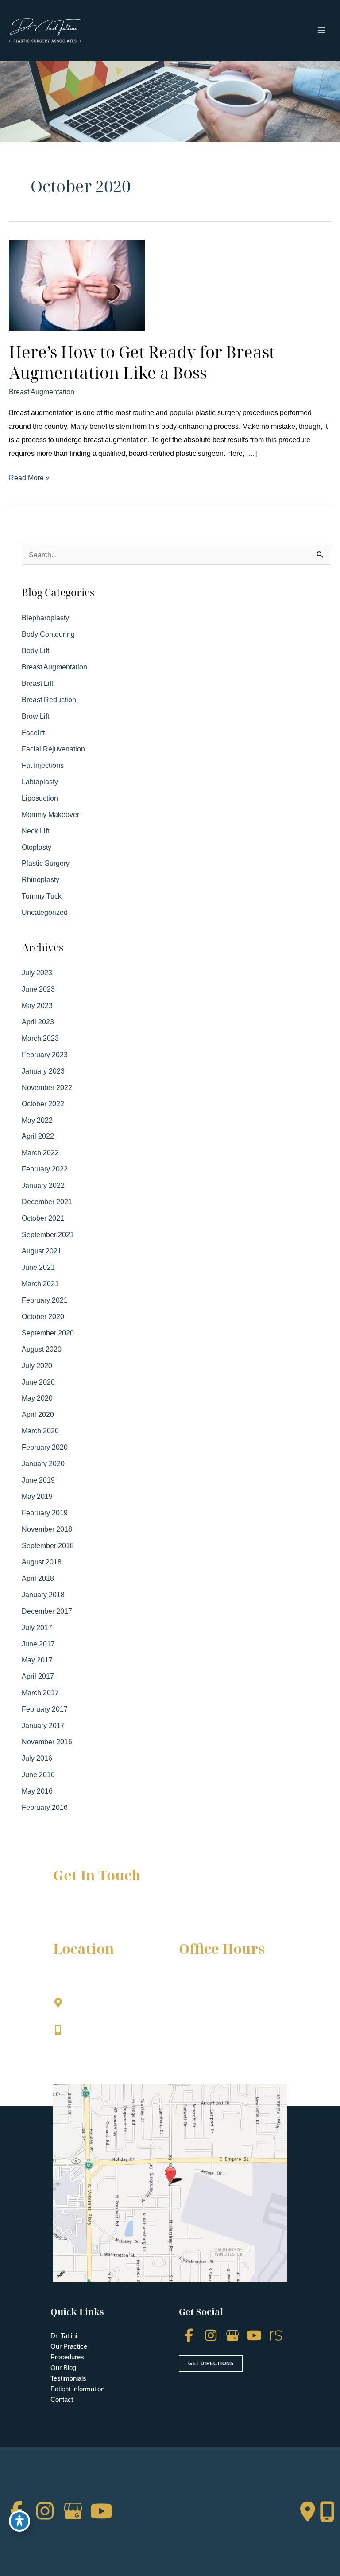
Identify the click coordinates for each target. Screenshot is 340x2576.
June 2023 (38, 989)
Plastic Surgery (46, 863)
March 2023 (40, 1038)
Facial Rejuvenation (53, 749)
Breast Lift (37, 683)
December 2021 (47, 1202)
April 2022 (38, 1136)
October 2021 (43, 1218)
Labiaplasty (40, 782)
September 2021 (48, 1234)
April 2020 (38, 1414)
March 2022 (40, 1152)
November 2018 (47, 1529)
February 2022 (45, 1169)
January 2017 (43, 1725)
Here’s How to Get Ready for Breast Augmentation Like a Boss (142, 362)
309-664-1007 (93, 2030)
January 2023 (43, 1071)
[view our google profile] (232, 2336)
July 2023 (37, 973)
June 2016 (38, 1774)
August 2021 (42, 1251)
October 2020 (43, 1316)
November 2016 (47, 1742)
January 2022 (43, 1185)
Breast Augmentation (42, 392)
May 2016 (37, 1791)
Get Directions (96, 2048)
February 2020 (45, 1447)
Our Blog (63, 2368)
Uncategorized (45, 912)
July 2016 (37, 1758)
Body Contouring (48, 634)
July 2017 (37, 1627)
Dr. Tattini (64, 2336)
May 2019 (37, 1496)
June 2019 (38, 1480)
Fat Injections (43, 765)
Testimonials (68, 2378)
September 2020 (48, 1333)
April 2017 (38, 1676)
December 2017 (47, 1611)
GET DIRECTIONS (211, 2363)
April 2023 (38, 1022)
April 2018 (38, 1578)
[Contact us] (308, 2512)
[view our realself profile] (276, 2336)
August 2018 (42, 1562)
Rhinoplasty (41, 879)
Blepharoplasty (45, 618)
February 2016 (45, 1807)
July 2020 (37, 1366)
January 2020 (43, 1463)
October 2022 (43, 1104)
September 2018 (48, 1545)
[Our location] (327, 2512)
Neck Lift (35, 831)
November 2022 (47, 1087)
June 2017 (38, 1644)
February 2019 (45, 1513)
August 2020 (42, 1349)
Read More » (29, 479)
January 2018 (43, 1595)
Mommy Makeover (50, 814)
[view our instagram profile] (211, 2336)
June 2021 (38, 1267)
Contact (62, 2399)
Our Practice (69, 2346)
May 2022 (37, 1120)
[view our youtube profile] (254, 2336)
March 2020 (40, 1431)
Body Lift (35, 650)
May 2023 (37, 1005)
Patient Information (77, 2389)
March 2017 (40, 1693)
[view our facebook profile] (189, 2336)
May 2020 (37, 1398)
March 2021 (40, 1284)
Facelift (33, 732)
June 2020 (38, 1382)
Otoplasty (37, 847)
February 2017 (45, 1709)
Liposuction (40, 798)
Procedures (67, 2357)
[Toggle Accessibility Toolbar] (19, 2521)
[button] (211, 2362)
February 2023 (45, 1055)
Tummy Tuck (42, 896)
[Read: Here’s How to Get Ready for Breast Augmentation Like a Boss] (77, 284)
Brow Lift (35, 716)
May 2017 (37, 1660)
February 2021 (45, 1300)
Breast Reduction (49, 700)
